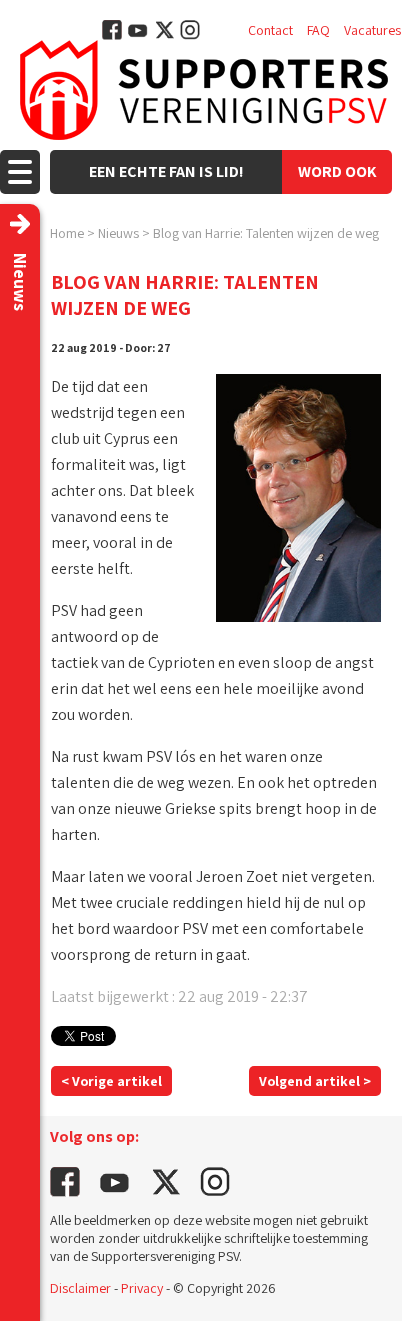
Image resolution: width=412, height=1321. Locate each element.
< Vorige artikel (111, 1081)
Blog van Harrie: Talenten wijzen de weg (266, 233)
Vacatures (372, 30)
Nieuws (118, 233)
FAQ (318, 30)
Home (67, 233)
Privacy (142, 1288)
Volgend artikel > (315, 1081)
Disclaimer (80, 1288)
